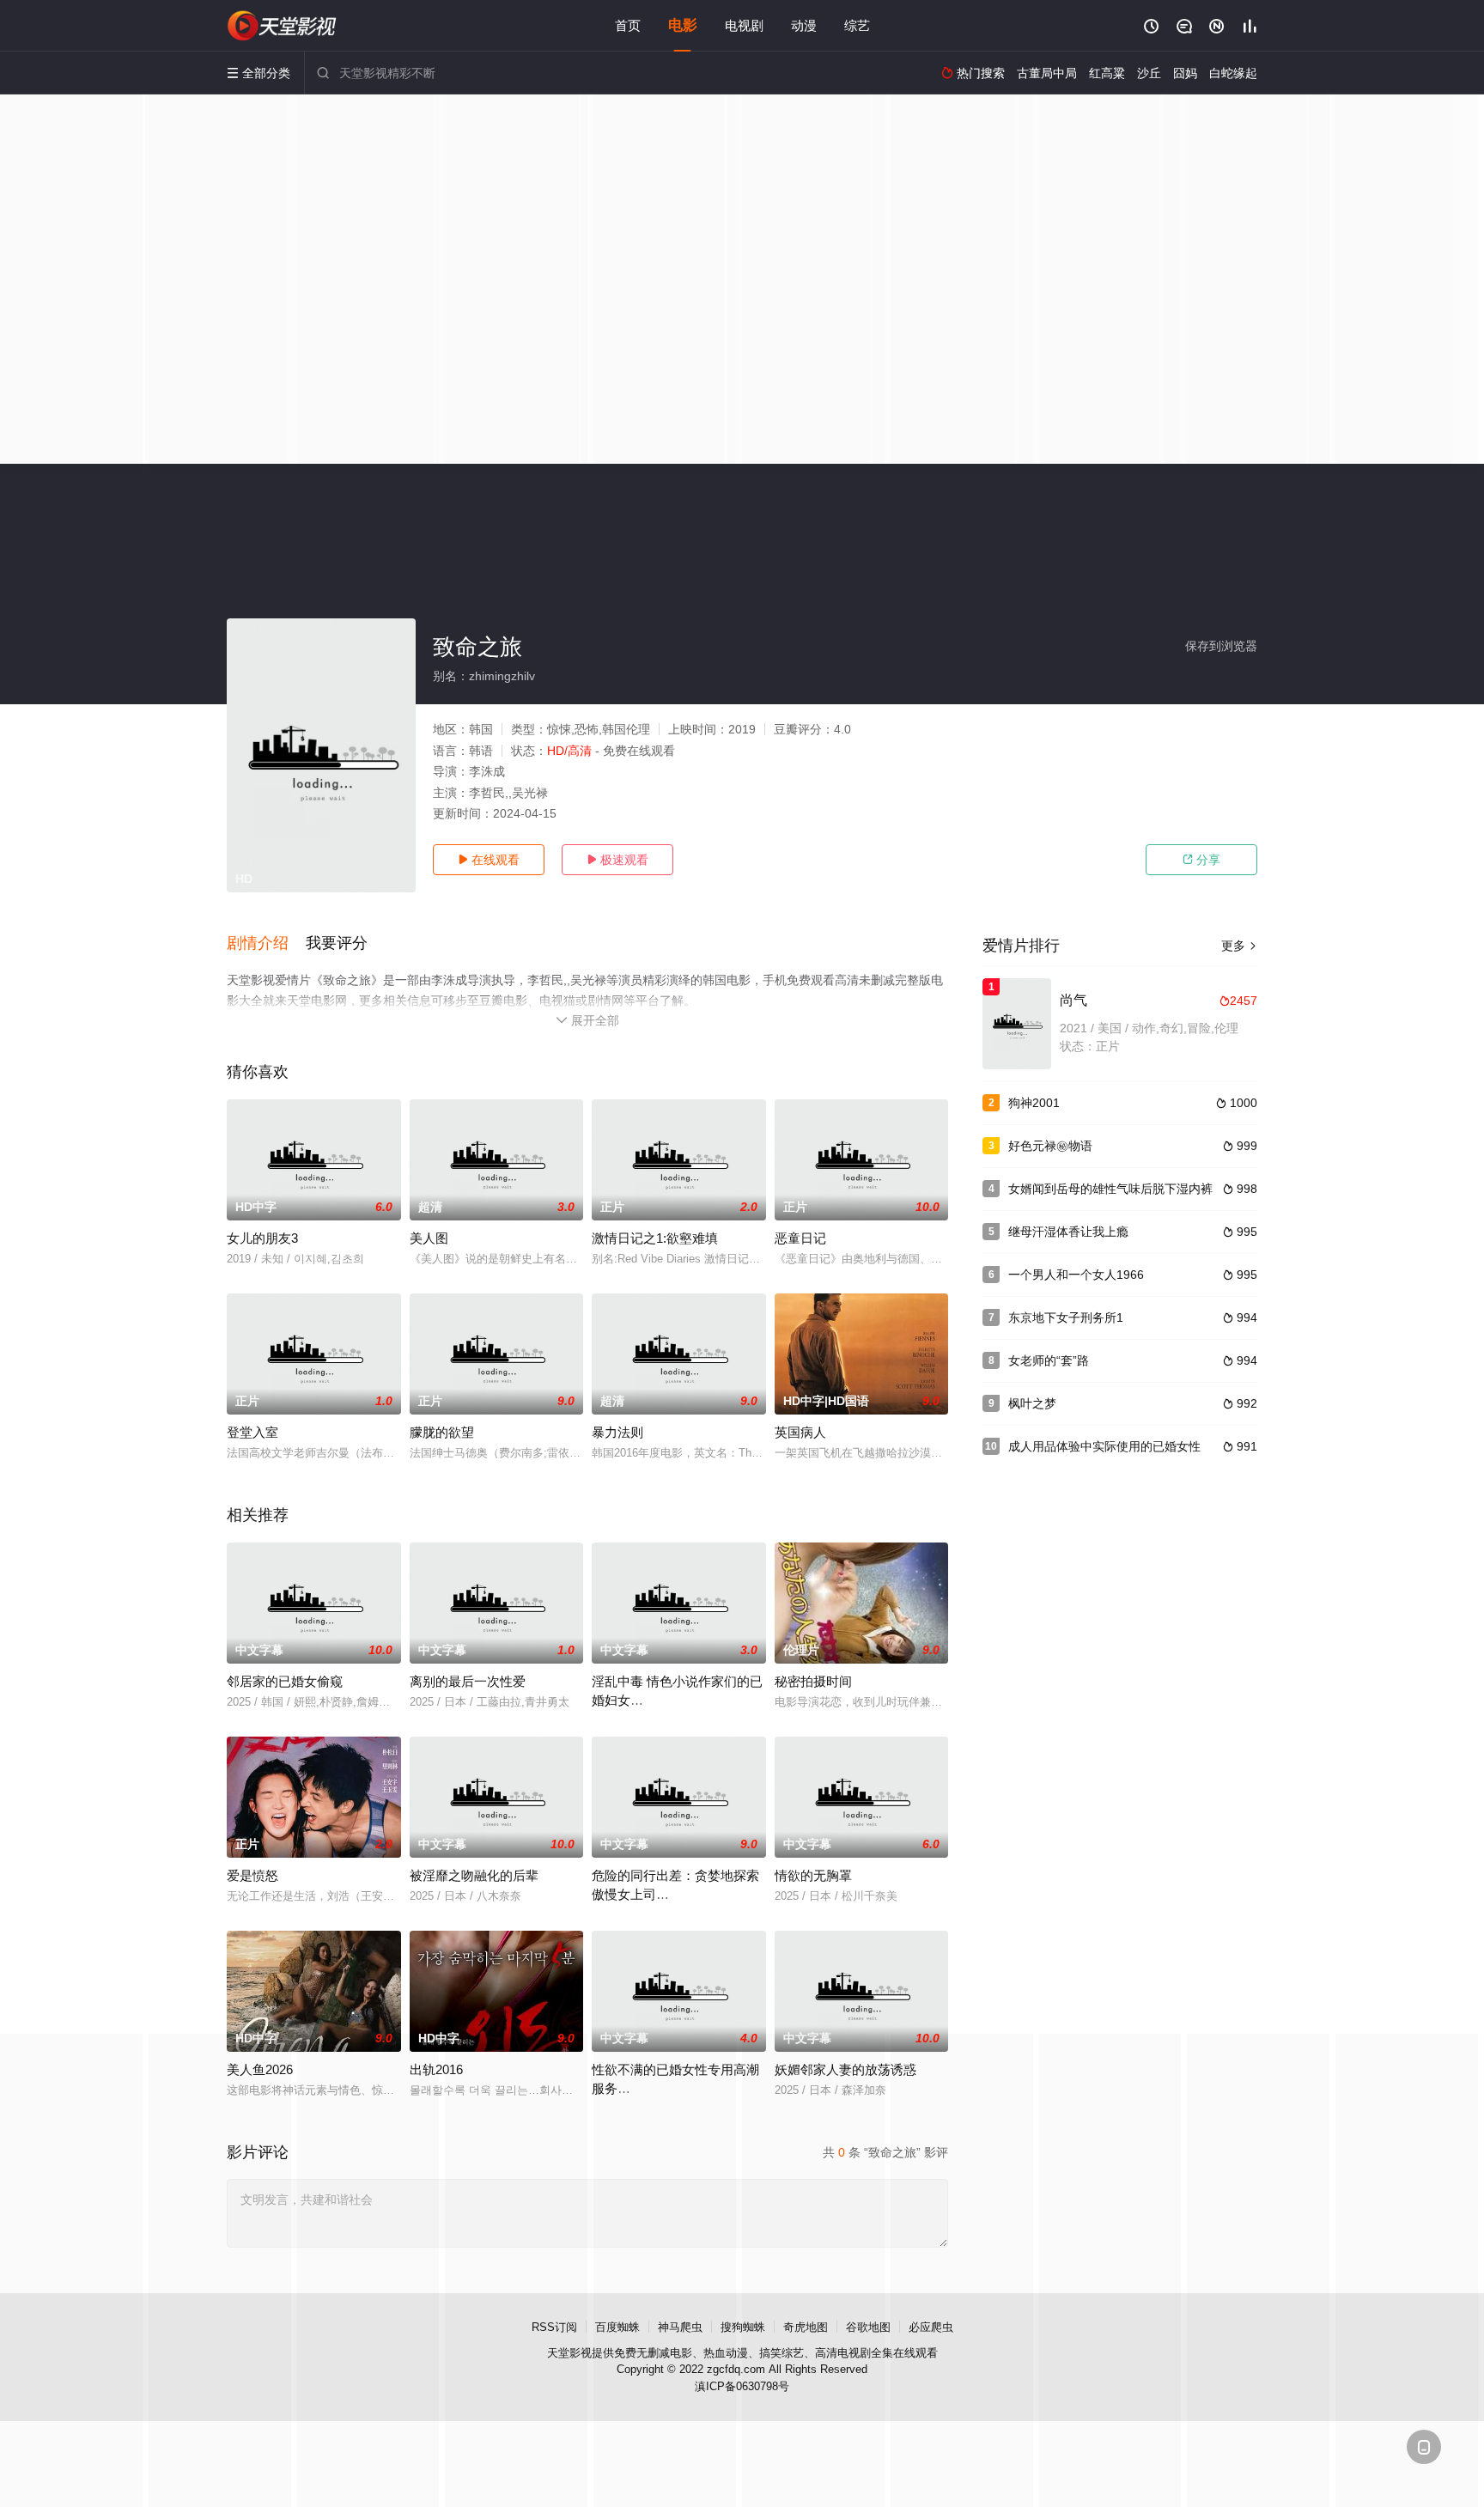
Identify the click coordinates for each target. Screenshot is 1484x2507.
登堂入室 (252, 1432)
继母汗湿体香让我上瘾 (1068, 1232)
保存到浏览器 (1221, 646)
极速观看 (617, 860)
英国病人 (800, 1432)
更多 (1239, 946)
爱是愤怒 (252, 1875)
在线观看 (489, 860)
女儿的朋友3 (262, 1238)
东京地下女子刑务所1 (1066, 1317)
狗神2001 (1034, 1103)
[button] (266, 944)
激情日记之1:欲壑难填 (655, 1238)
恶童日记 (800, 1238)
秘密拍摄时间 (813, 1681)
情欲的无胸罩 (813, 1875)
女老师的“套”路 (1049, 1360)
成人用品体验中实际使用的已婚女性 (1104, 1446)
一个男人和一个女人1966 (1076, 1275)
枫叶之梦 (1032, 1403)
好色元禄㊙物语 (1050, 1146)
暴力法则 (617, 1432)
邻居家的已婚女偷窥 (285, 1681)
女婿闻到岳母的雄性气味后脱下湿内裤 (1110, 1189)
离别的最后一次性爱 (468, 1681)
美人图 (429, 1238)
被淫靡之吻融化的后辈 (474, 1875)
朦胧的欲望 (442, 1432)
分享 (1201, 860)
